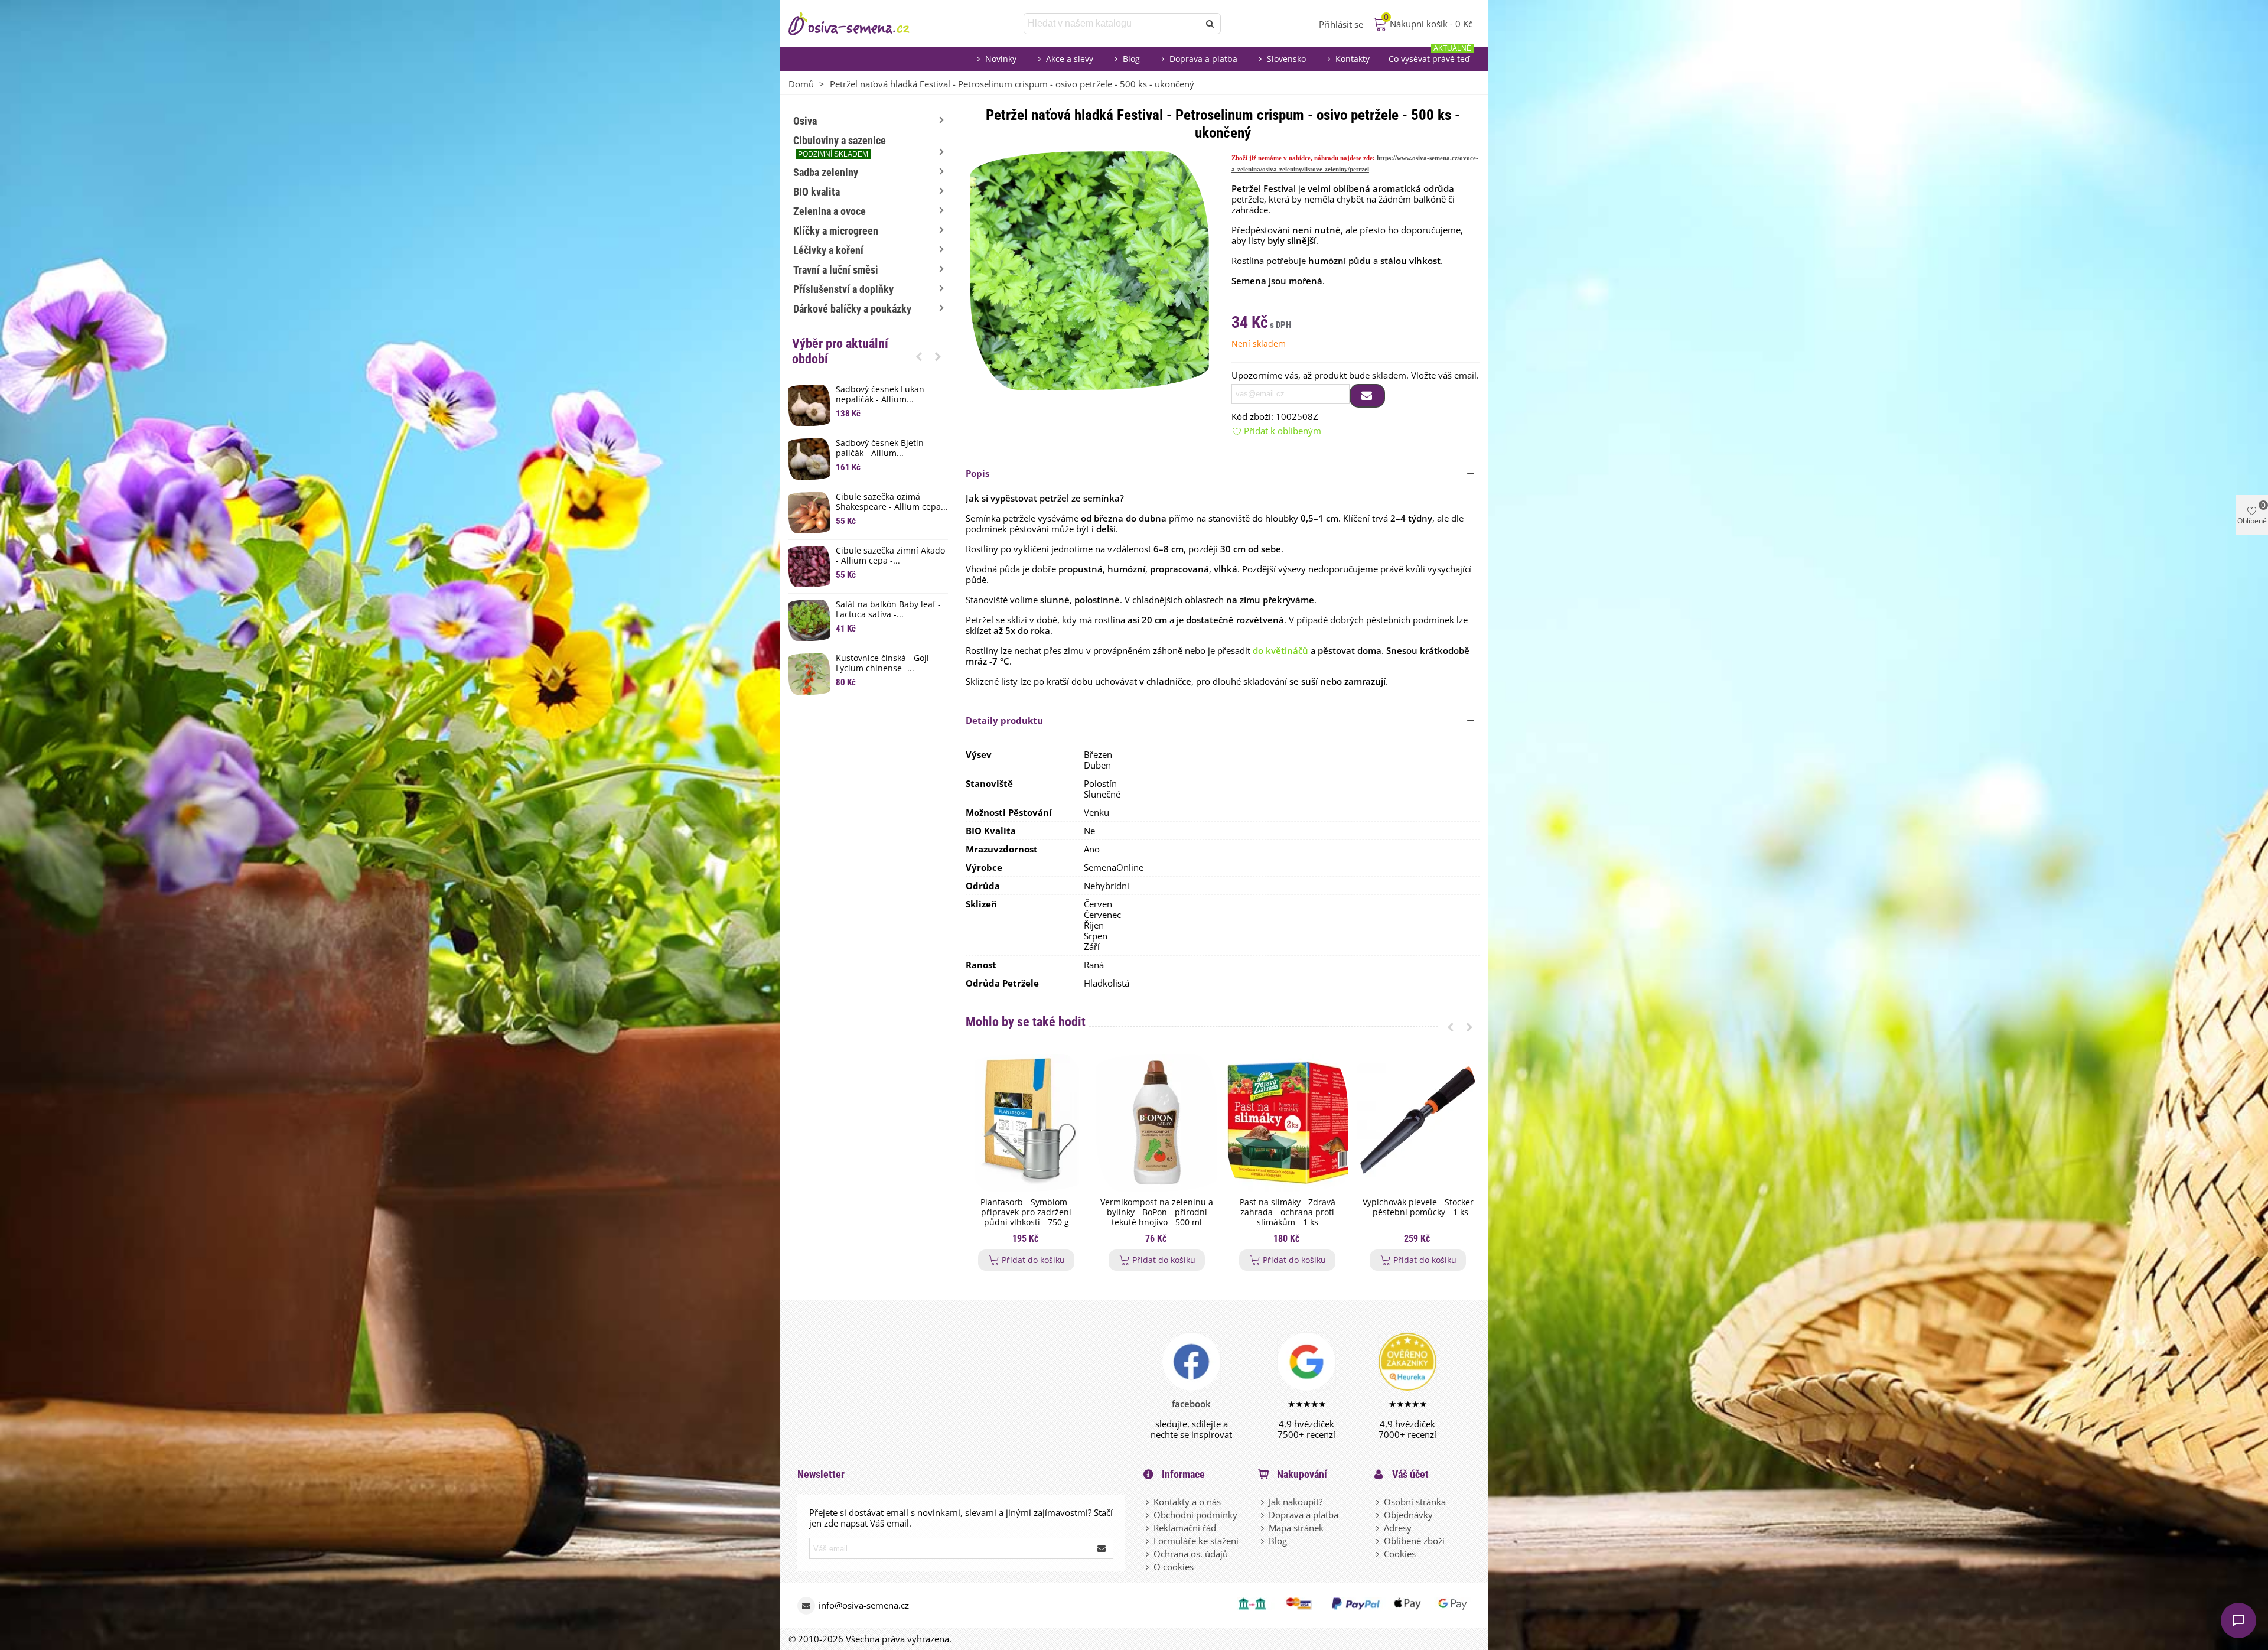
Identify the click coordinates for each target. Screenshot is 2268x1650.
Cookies (1400, 1554)
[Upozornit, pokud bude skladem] (1367, 396)
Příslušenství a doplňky (843, 289)
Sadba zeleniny (826, 172)
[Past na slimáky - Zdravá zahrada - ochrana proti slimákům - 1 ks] (1287, 1123)
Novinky (1001, 59)
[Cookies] (1379, 1554)
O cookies (1174, 1567)
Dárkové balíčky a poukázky (852, 309)
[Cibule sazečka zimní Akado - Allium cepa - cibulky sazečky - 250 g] (809, 567)
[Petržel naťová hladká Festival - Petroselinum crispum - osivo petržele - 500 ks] (1090, 269)
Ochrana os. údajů (1191, 1554)
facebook (1191, 1404)
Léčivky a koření (828, 250)
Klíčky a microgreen (836, 231)
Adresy (1398, 1528)
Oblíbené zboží (1414, 1541)
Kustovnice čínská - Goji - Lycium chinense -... (885, 663)
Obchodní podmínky (1195, 1515)
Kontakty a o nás (1187, 1502)
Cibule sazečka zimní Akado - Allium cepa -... (890, 556)
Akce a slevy (1070, 59)
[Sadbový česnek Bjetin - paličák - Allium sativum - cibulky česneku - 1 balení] (809, 459)
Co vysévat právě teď (1430, 56)
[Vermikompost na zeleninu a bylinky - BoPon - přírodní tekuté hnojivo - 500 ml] (1157, 1123)
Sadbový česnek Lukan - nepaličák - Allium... (883, 395)
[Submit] (1102, 1548)
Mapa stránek (1296, 1528)
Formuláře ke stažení (1196, 1541)
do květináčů (1280, 650)
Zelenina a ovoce (830, 211)
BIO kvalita (817, 192)
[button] (919, 356)
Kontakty (1353, 59)
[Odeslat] (1210, 24)
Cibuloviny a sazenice (840, 146)
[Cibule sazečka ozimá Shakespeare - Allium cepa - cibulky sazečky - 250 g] (809, 513)
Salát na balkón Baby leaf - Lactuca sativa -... (888, 610)
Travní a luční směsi (836, 270)
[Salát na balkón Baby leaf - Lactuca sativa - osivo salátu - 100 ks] (809, 620)
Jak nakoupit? (1296, 1502)
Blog (1131, 59)
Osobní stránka (1415, 1502)
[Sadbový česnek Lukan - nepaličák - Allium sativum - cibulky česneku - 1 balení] (809, 405)
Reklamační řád (1185, 1528)
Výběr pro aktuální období (840, 351)
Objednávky (1408, 1515)
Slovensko (1286, 59)
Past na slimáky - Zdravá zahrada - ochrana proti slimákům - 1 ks (1288, 1212)
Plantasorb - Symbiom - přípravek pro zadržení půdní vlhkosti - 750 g (1027, 1212)
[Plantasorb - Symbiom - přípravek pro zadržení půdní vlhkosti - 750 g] (1026, 1123)
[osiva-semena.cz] (859, 24)
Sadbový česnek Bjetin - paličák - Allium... (882, 448)
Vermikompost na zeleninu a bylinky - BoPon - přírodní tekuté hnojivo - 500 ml (1157, 1212)
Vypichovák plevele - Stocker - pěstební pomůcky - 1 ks (1418, 1208)
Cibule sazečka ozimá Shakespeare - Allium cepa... (892, 502)
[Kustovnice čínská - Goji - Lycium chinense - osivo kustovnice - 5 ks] (809, 674)
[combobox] (1112, 24)
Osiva (805, 121)
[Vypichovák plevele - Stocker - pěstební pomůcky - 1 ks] (1418, 1123)
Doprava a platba (1203, 59)
